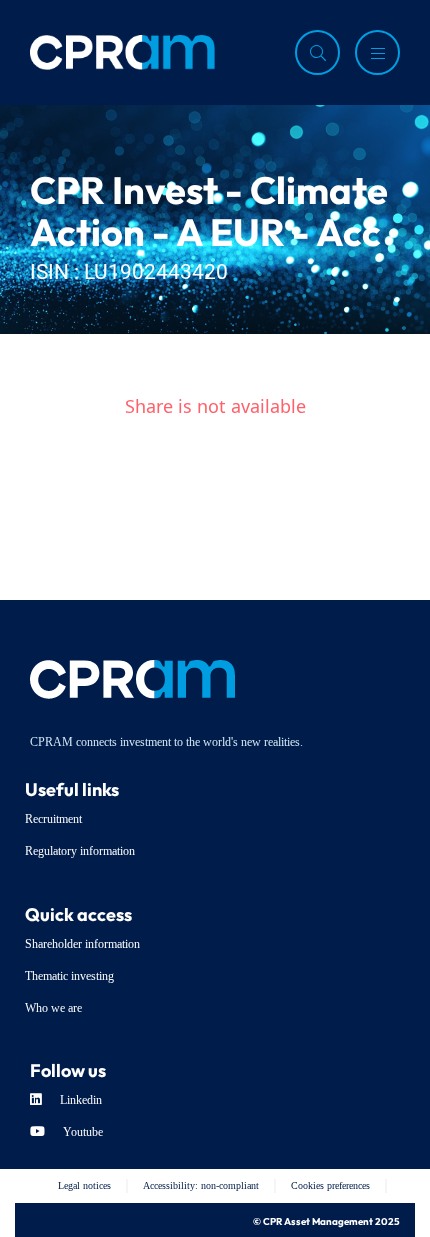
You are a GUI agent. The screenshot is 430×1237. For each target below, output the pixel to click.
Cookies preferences (330, 1185)
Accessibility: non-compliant (201, 1185)
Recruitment (53, 819)
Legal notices (84, 1185)
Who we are (53, 1008)
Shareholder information (82, 944)
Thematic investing (69, 976)
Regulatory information (80, 851)
